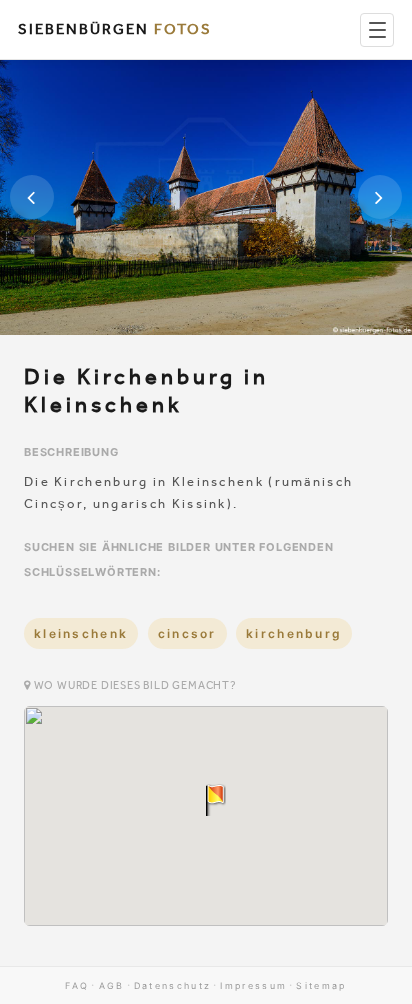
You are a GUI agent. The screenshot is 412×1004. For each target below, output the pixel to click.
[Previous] (32, 197)
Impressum (253, 985)
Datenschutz (172, 985)
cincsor (187, 633)
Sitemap (321, 985)
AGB (112, 985)
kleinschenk (81, 633)
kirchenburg (294, 633)
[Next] (380, 197)
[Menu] (377, 30)
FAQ (77, 985)
